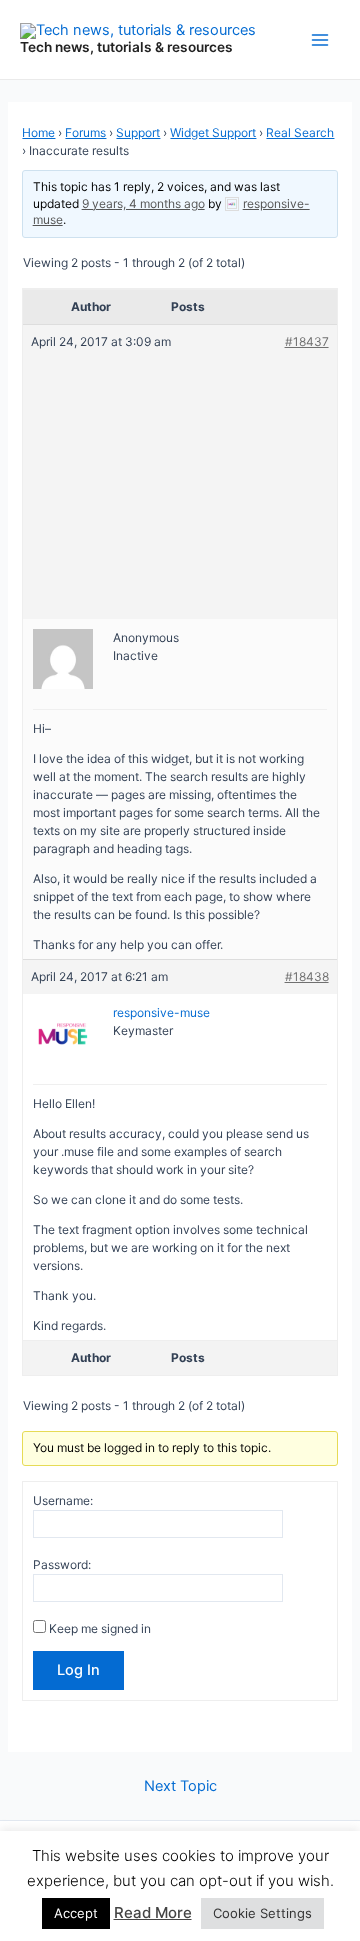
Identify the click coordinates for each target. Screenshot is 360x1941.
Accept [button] (76, 1913)
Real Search (300, 132)
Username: (63, 1500)
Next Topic (180, 1786)
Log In (78, 1670)
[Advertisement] (180, 476)
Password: (62, 1564)
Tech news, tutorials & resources (126, 47)
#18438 (307, 976)
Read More (153, 1912)
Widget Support (213, 132)
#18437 (307, 341)
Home (38, 132)
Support (138, 132)
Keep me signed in (100, 1628)
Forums (85, 132)
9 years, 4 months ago (143, 203)
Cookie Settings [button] (262, 1913)
